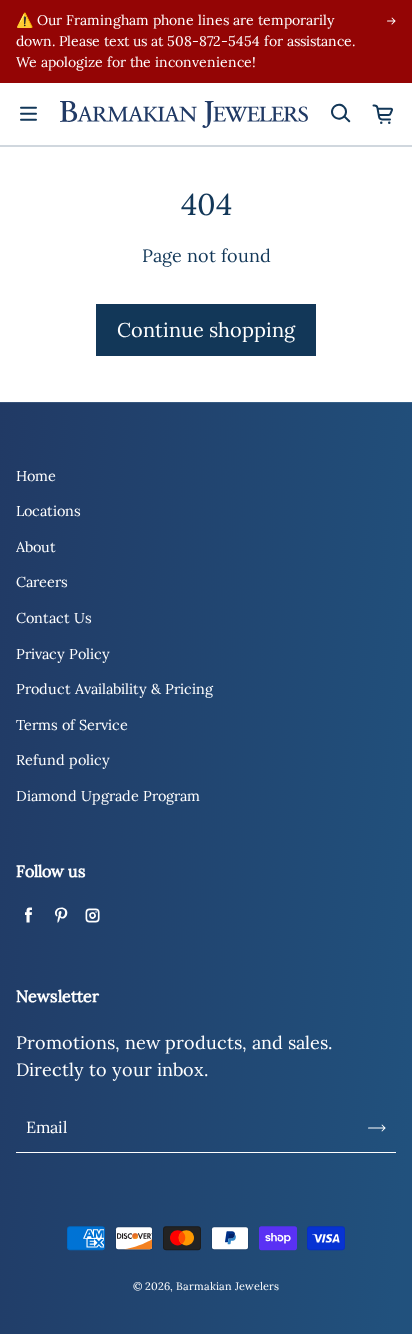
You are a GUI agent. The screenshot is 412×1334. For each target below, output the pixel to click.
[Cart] (384, 114)
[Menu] (28, 114)
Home (36, 476)
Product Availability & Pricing (114, 689)
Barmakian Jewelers (227, 1286)
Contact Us (54, 618)
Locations (48, 511)
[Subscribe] (377, 1128)
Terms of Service (72, 725)
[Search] (340, 114)
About (36, 547)
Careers (42, 582)
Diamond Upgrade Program (108, 796)
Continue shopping (206, 329)
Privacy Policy (63, 654)
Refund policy (63, 760)
